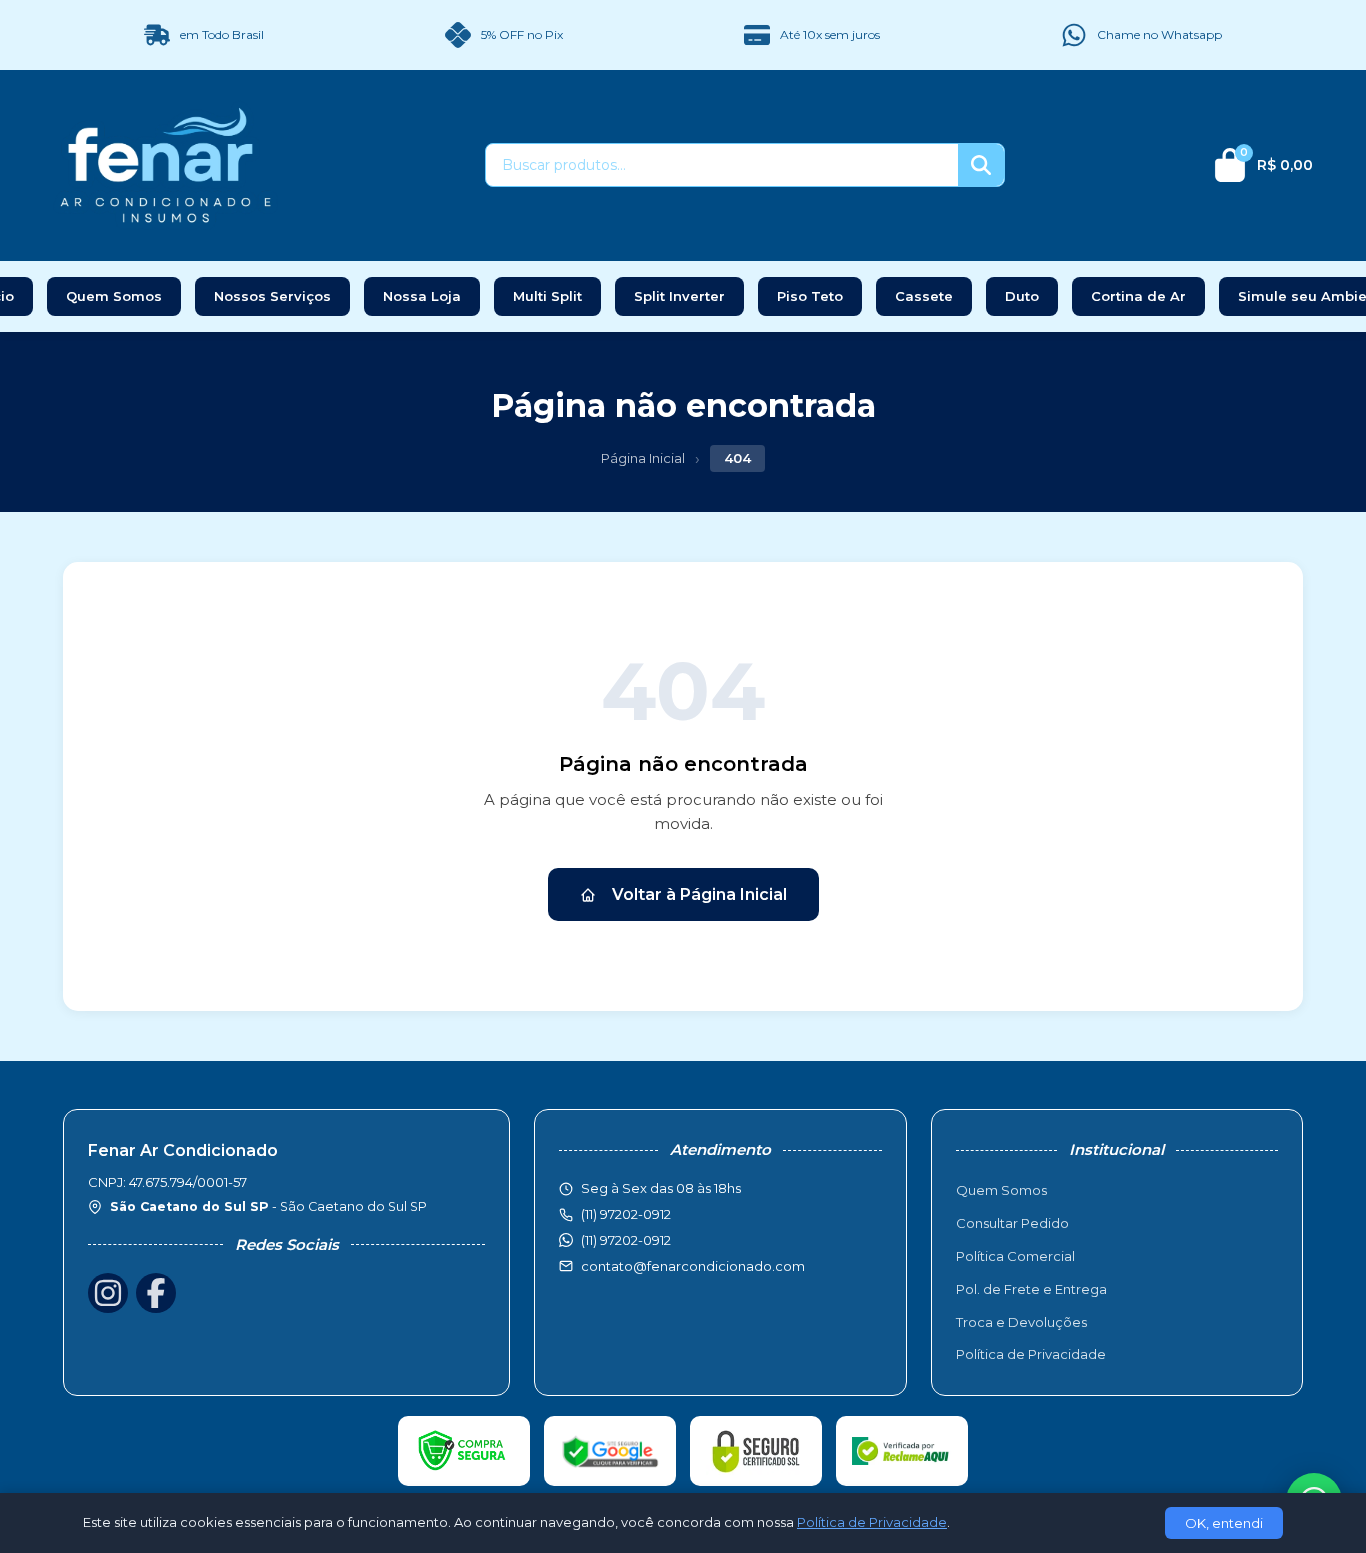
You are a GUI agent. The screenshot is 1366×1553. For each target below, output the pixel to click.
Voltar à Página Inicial (699, 894)
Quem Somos (114, 296)
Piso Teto (810, 296)
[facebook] (156, 1293)
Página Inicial (643, 458)
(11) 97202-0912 (626, 1240)
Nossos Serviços (272, 296)
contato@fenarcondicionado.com (693, 1266)
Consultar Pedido (1012, 1223)
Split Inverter (679, 296)
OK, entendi (1224, 1523)
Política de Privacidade (1031, 1354)
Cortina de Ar (1138, 296)
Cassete (924, 296)
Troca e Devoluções (1021, 1322)
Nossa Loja (422, 296)
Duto (1022, 296)
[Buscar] (981, 165)
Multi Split (547, 296)
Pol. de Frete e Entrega (1031, 1289)
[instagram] (108, 1293)
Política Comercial (1015, 1256)
